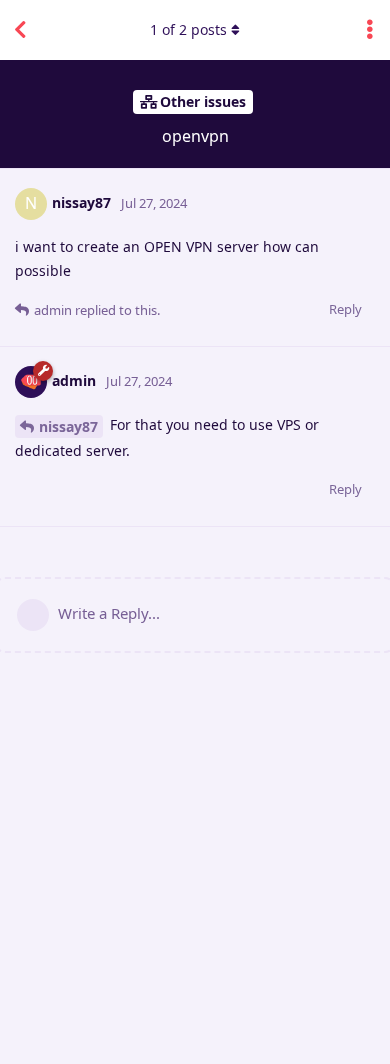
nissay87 (68, 426)
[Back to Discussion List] (20, 30)
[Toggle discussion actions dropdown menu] (370, 30)
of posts (188, 29)
